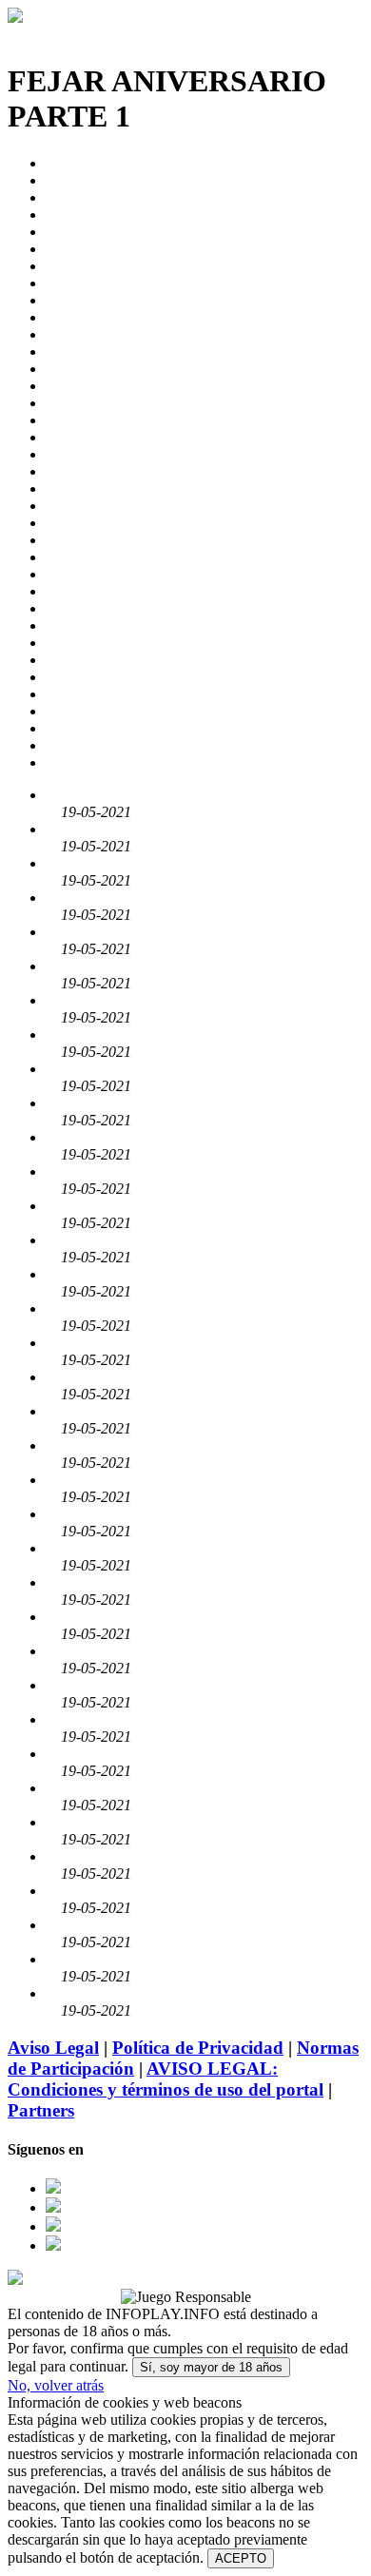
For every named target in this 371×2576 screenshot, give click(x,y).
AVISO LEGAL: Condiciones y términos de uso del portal (166, 2079)
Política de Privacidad (198, 2048)
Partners (41, 2110)
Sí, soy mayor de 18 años (211, 2367)
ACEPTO (241, 2558)
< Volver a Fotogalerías (78, 35)
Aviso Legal (53, 2048)
